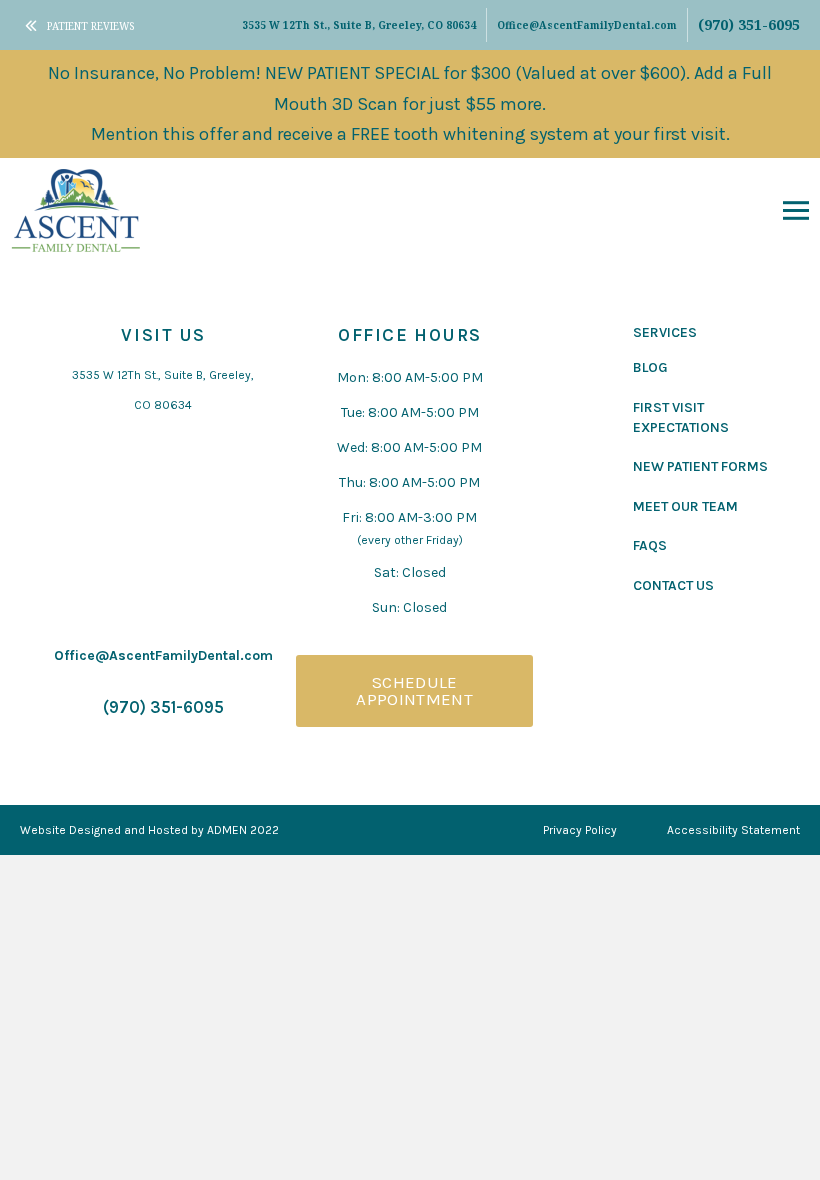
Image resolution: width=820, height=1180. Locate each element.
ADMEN (227, 830)
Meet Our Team (685, 506)
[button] (796, 210)
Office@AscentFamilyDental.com (587, 25)
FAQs (650, 545)
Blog (650, 367)
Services (665, 332)
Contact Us (673, 585)
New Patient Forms (700, 466)
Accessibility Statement (733, 830)
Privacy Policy (580, 830)
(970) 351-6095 (749, 24)
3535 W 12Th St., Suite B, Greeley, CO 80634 (359, 25)
